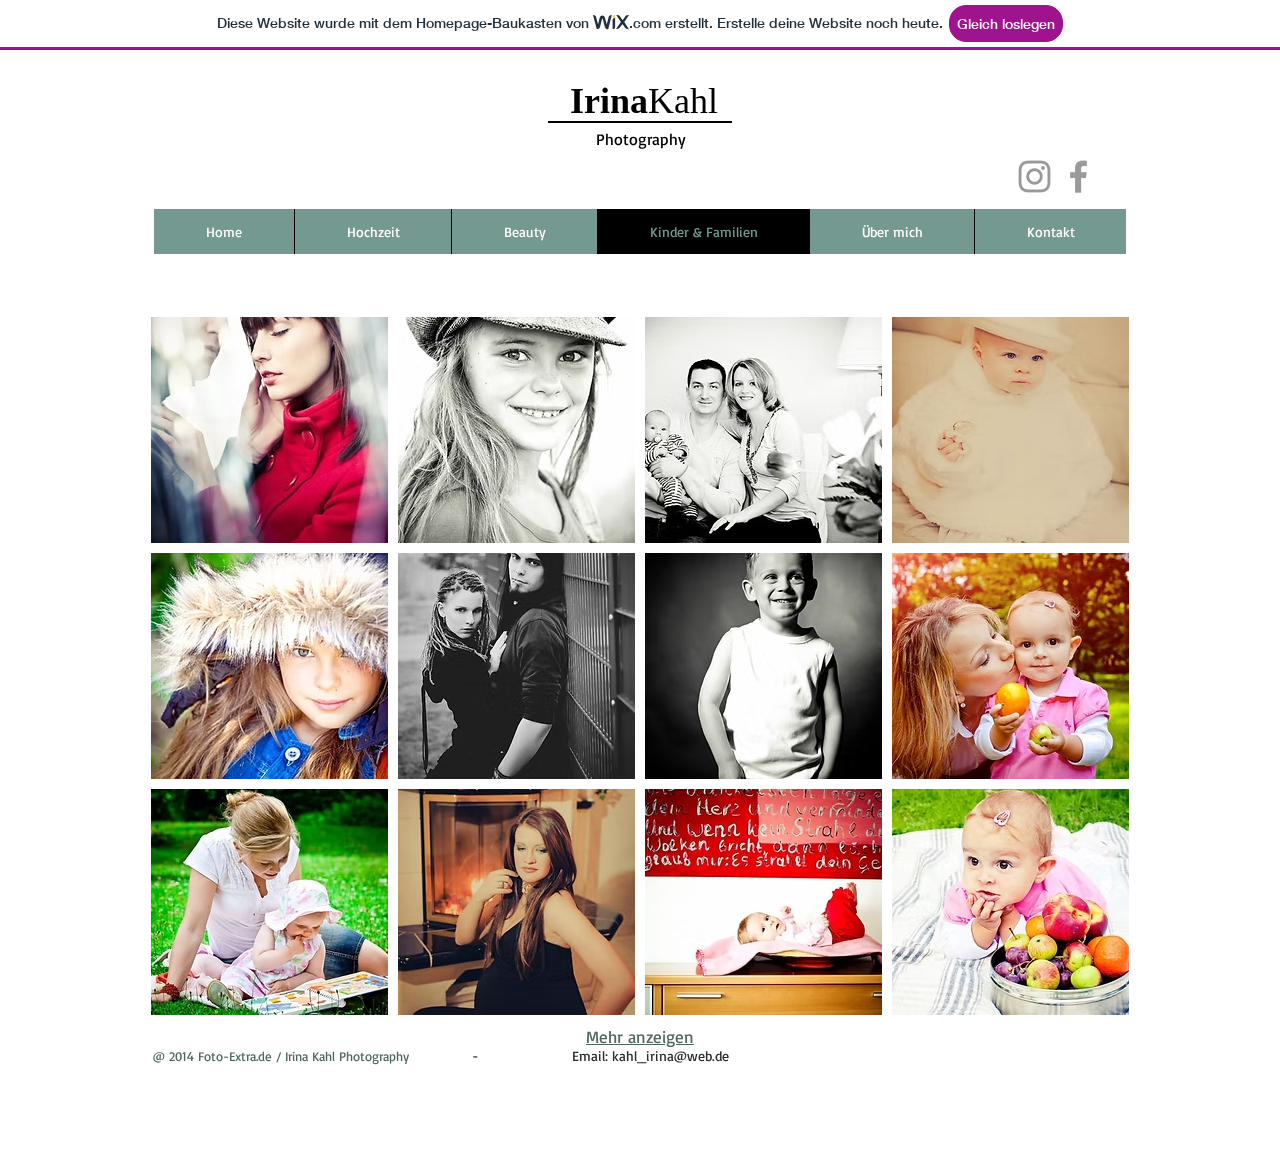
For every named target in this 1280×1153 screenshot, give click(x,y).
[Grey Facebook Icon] (1078, 176)
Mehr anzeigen (640, 1036)
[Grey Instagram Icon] (1034, 176)
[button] (269, 430)
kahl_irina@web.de (670, 1055)
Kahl (648, 101)
